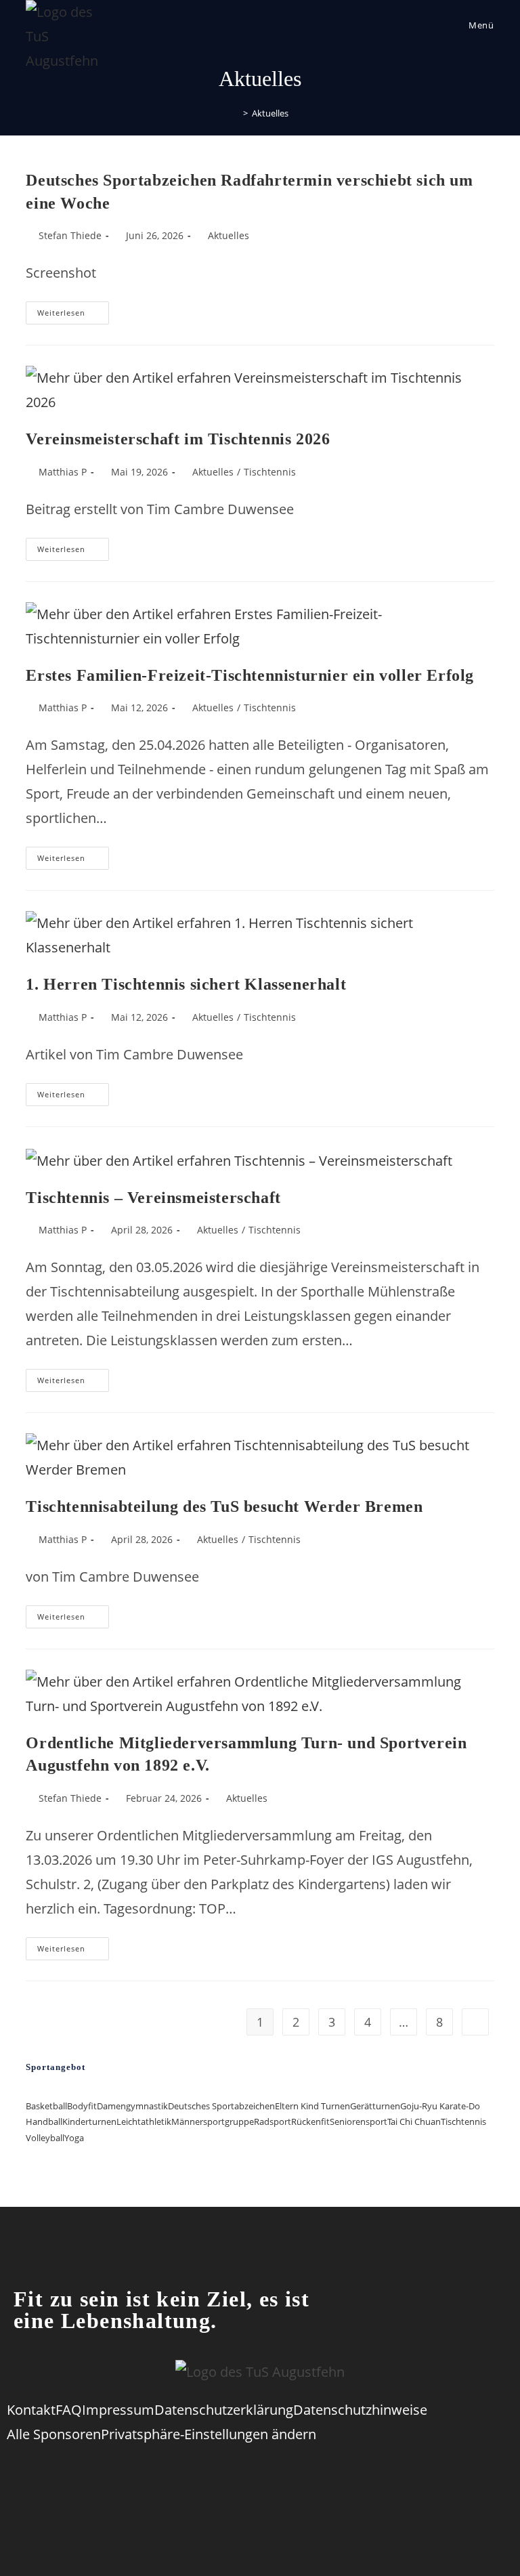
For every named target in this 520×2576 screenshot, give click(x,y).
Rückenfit (310, 2121)
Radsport (273, 2121)
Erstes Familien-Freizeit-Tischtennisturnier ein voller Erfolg (250, 675)
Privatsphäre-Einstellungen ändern (209, 2434)
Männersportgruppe (213, 2121)
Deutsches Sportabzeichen (221, 2106)
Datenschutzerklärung (224, 2410)
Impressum (118, 2410)
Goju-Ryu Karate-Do (440, 2106)
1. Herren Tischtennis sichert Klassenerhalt (186, 984)
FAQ (69, 2410)
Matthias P (63, 472)
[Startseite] (236, 113)
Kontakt (31, 2410)
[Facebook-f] (177, 2477)
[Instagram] (288, 2477)
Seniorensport (359, 2121)
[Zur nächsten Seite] (475, 2022)
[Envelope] (343, 2477)
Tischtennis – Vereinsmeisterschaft (153, 1198)
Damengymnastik (132, 2106)
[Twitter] (232, 2477)
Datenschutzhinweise (360, 2410)
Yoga (74, 2138)
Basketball (46, 2106)
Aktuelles (270, 113)
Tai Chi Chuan (414, 2121)
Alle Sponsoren (54, 2434)
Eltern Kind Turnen (312, 2106)
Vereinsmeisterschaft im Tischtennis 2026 (178, 439)
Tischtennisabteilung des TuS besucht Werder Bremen (224, 1506)
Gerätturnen (375, 2106)
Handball (44, 2121)
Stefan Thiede (70, 235)
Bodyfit (82, 2106)
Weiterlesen (73, 310)
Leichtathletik (144, 2121)
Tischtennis (270, 472)
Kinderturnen (89, 2121)
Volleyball (45, 2138)
